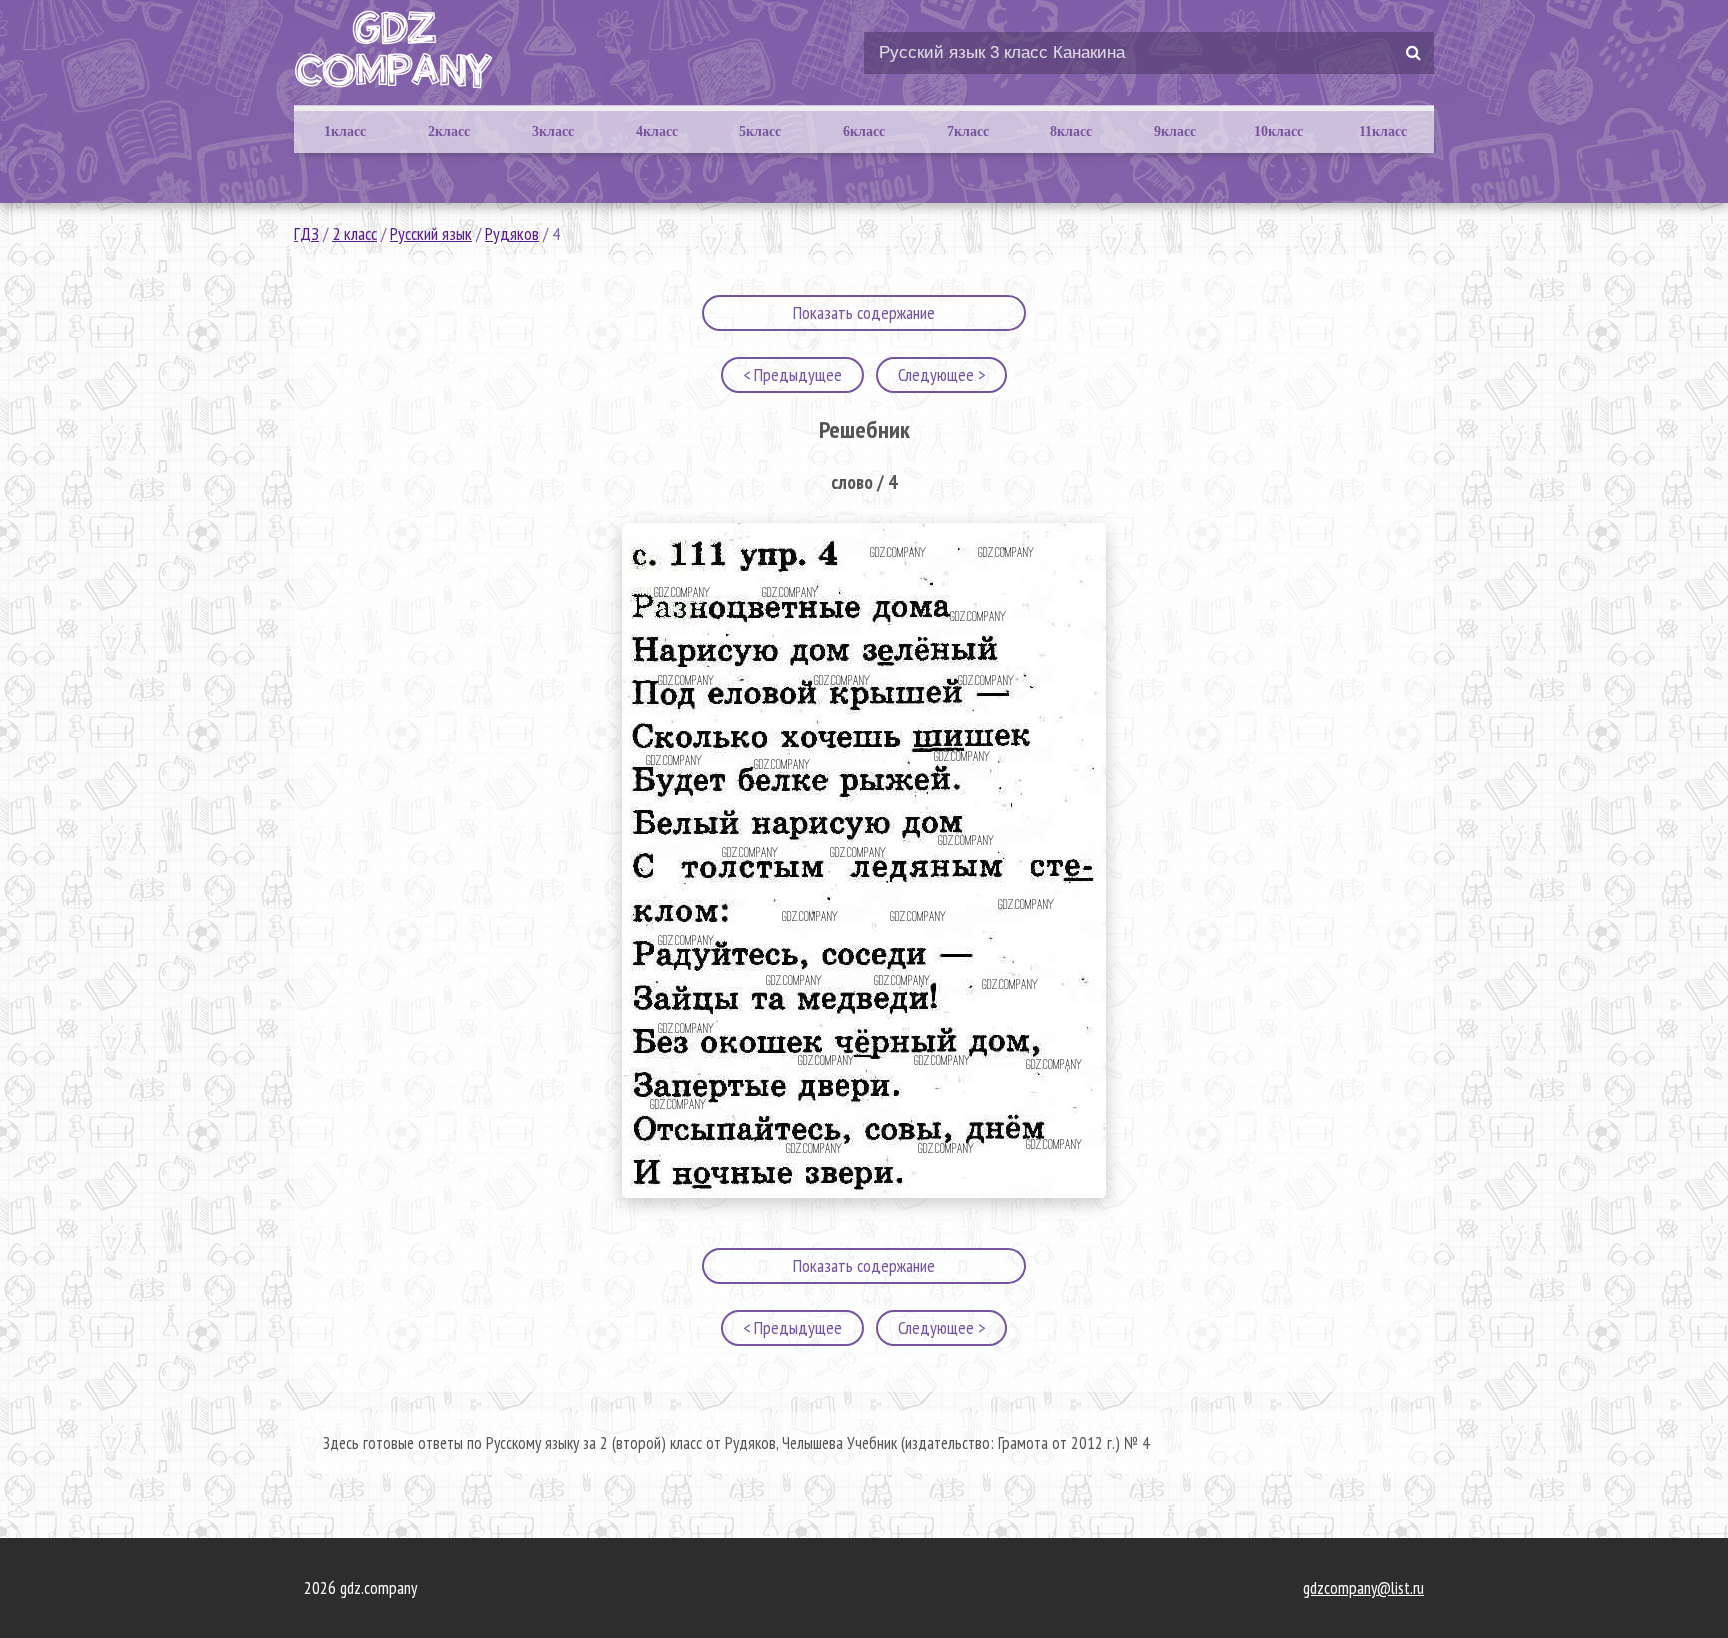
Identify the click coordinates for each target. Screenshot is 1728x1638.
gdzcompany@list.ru (1363, 1588)
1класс (345, 131)
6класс (864, 131)
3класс (553, 131)
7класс (968, 131)
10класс (1278, 131)
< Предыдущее (792, 374)
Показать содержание (864, 312)
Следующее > (941, 374)
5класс (760, 131)
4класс (657, 131)
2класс (449, 131)
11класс (1383, 131)
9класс (1175, 131)
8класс (1071, 131)
